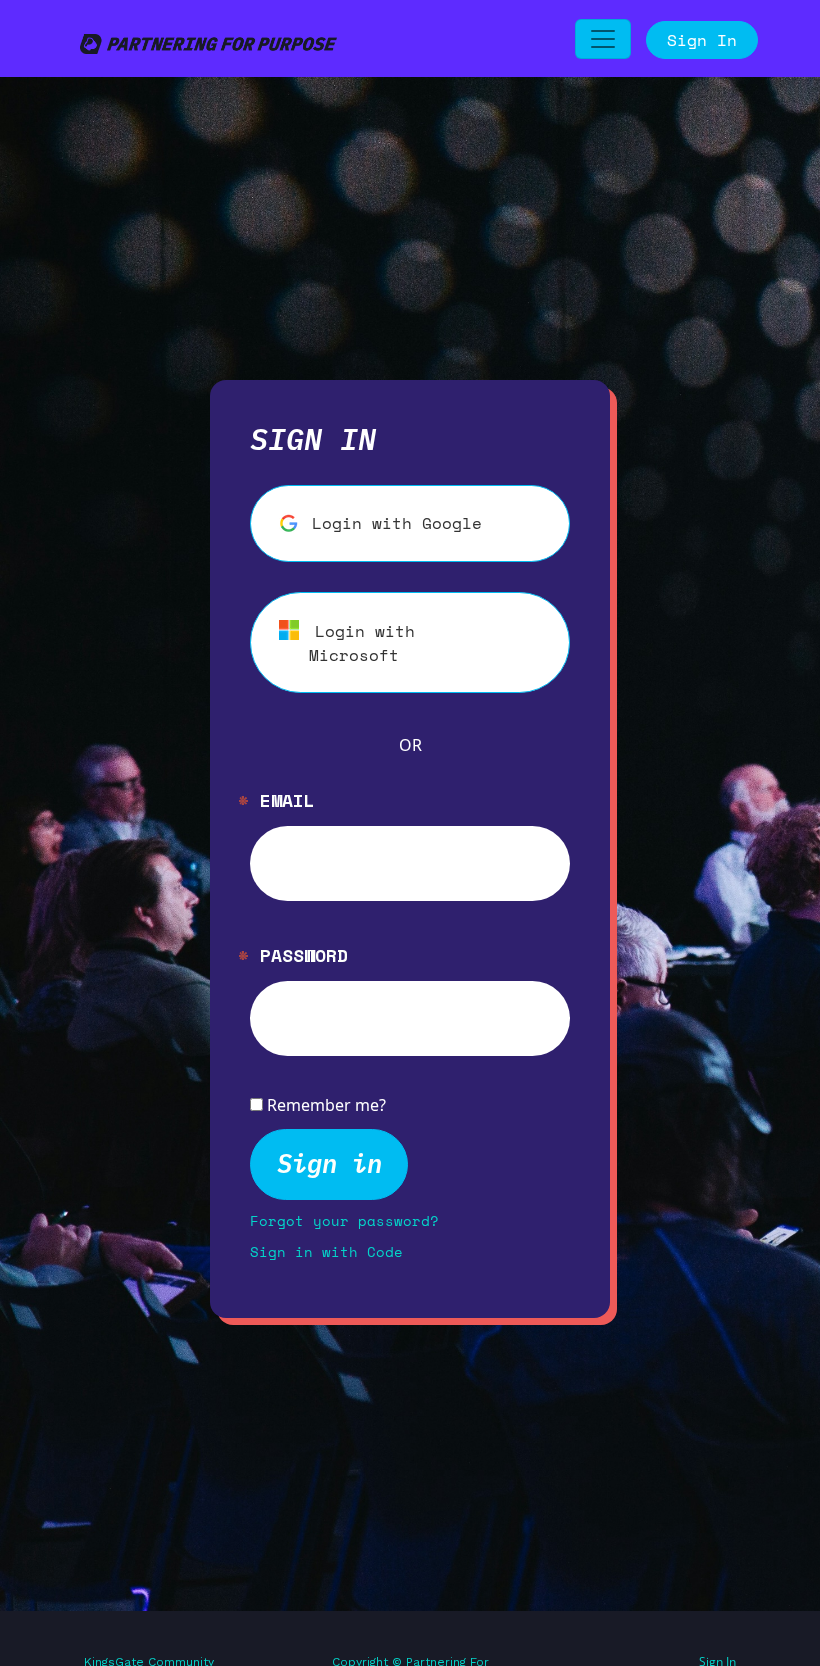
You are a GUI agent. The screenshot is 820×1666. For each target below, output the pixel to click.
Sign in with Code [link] (326, 1251)
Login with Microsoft (362, 643)
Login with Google (397, 523)
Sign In (702, 40)
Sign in (329, 1163)
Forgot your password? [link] (344, 1220)
